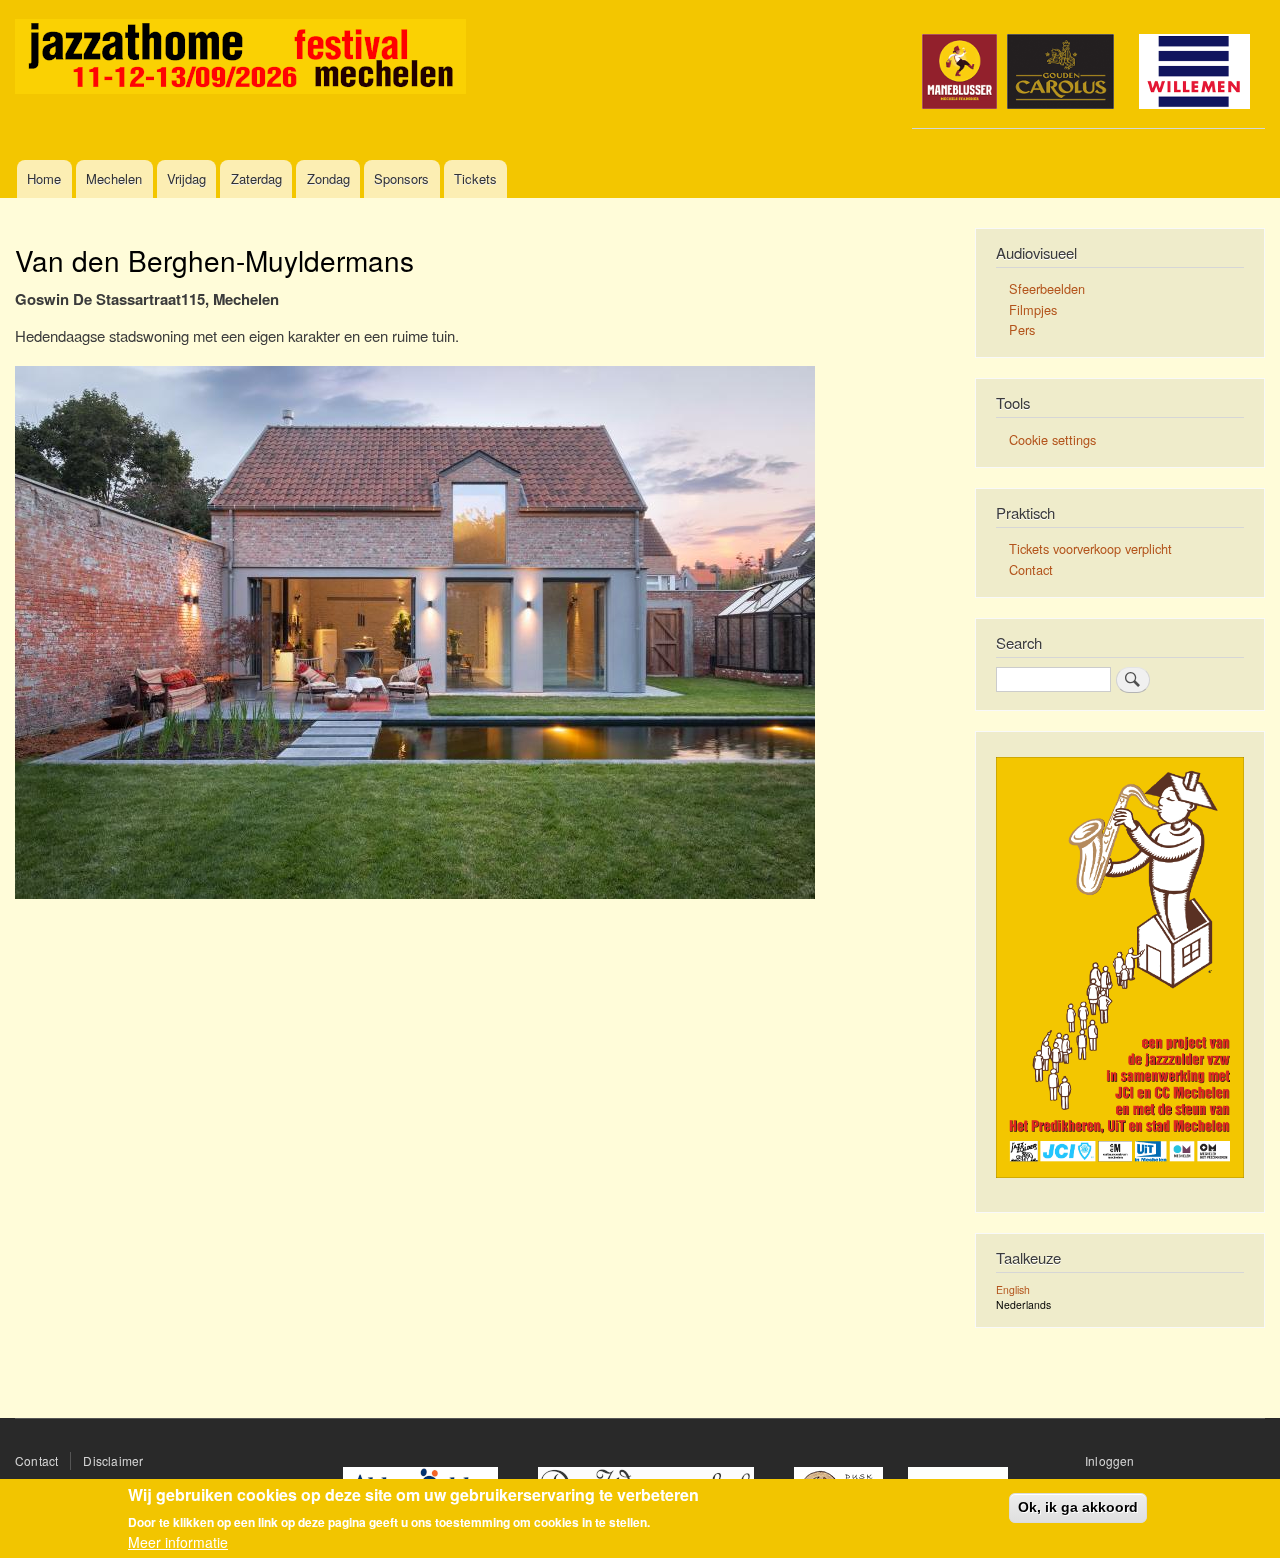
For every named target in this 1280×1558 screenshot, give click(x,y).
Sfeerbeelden (1047, 288)
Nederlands (1023, 1304)
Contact (1031, 569)
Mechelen (114, 178)
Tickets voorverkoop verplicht (1090, 548)
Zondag (328, 178)
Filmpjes (1033, 309)
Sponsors (401, 178)
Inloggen (1110, 1460)
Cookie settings (1052, 439)
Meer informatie (178, 1542)
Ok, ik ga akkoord (1078, 1507)
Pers (1022, 329)
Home (44, 178)
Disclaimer (113, 1460)
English (1013, 1289)
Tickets (475, 178)
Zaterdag (256, 178)
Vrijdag (186, 178)
